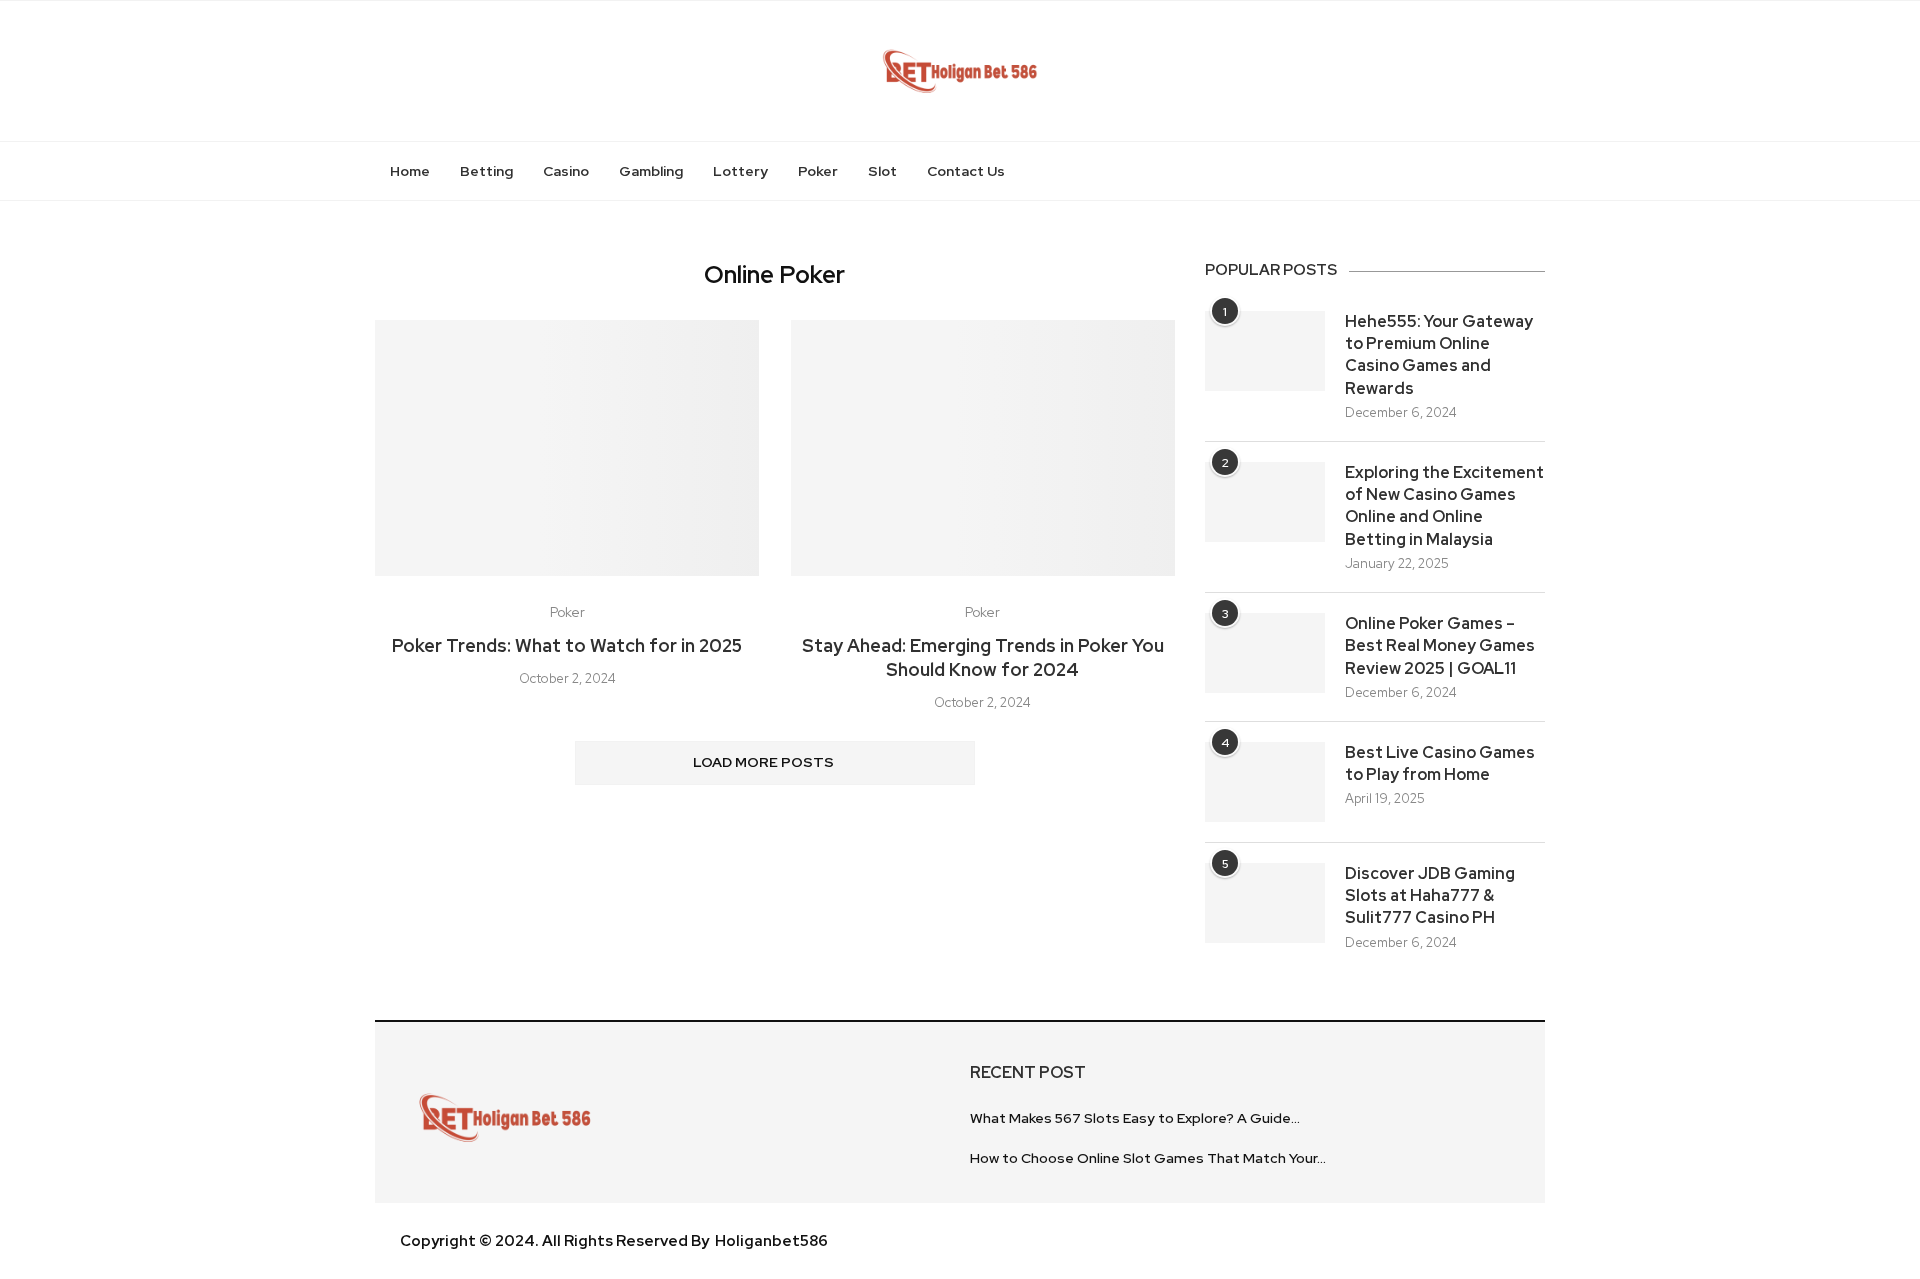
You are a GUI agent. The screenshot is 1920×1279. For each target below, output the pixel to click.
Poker (818, 171)
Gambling (651, 171)
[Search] (1535, 171)
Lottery (740, 171)
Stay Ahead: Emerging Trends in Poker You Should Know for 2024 (983, 657)
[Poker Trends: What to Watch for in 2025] (567, 448)
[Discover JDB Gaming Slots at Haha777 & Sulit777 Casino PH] (1265, 903)
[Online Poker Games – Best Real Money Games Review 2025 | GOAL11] (1265, 653)
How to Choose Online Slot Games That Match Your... (1148, 1158)
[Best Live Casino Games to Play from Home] (1265, 782)
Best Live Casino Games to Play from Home (1440, 763)
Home (410, 171)
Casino (566, 171)
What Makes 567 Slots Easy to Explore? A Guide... (1135, 1118)
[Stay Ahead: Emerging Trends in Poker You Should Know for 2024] (983, 448)
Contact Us (966, 171)
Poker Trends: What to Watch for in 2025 (567, 645)
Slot (882, 171)
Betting (486, 171)
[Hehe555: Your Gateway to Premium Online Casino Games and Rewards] (1265, 351)
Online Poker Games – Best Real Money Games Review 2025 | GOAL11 (1440, 646)
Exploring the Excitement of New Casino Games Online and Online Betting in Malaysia (1444, 506)
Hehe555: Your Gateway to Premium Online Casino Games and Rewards (1439, 355)
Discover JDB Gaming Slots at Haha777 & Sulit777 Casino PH (1430, 896)
